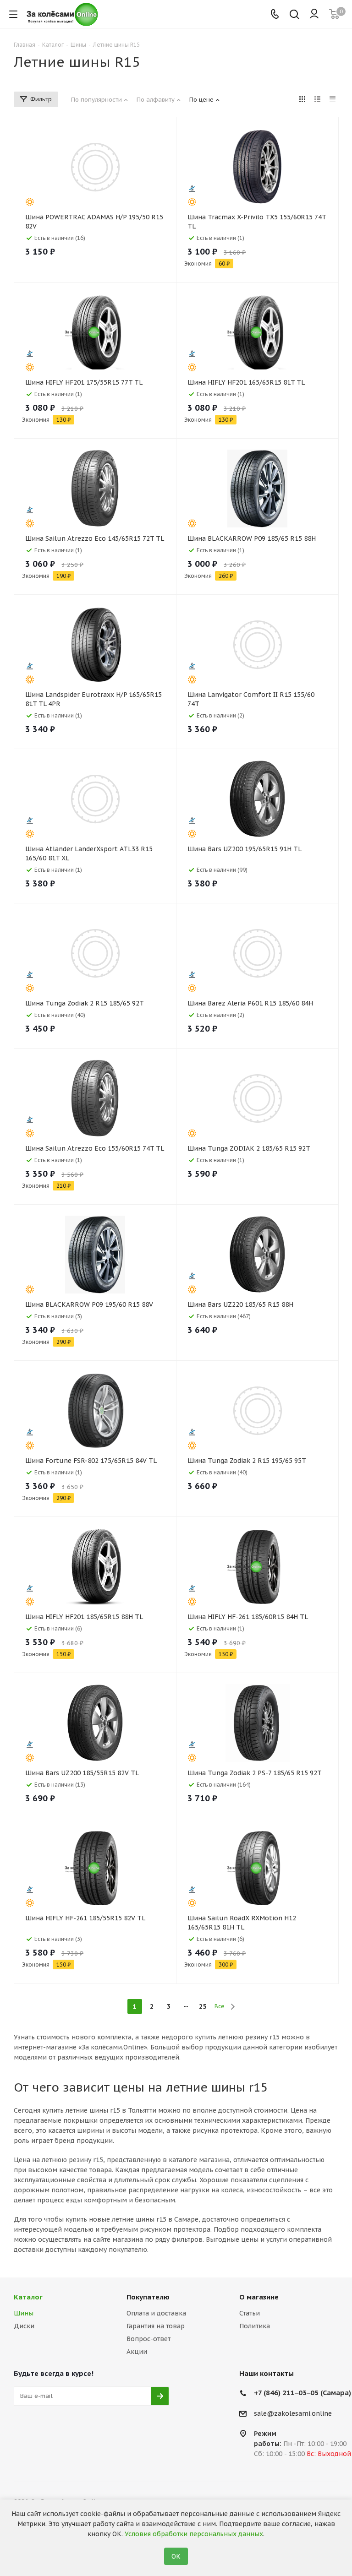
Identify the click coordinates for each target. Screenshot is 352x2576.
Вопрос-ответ (148, 2339)
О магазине (259, 2297)
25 (203, 2006)
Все (220, 2006)
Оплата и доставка (156, 2313)
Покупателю (148, 2297)
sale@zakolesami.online (293, 2413)
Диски (24, 2326)
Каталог (28, 2297)
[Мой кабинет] (314, 14)
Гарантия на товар (156, 2326)
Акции (137, 2352)
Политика (255, 2326)
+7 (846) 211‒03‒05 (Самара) (302, 2393)
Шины (24, 2313)
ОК (176, 2556)
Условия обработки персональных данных (194, 2534)
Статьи (250, 2313)
